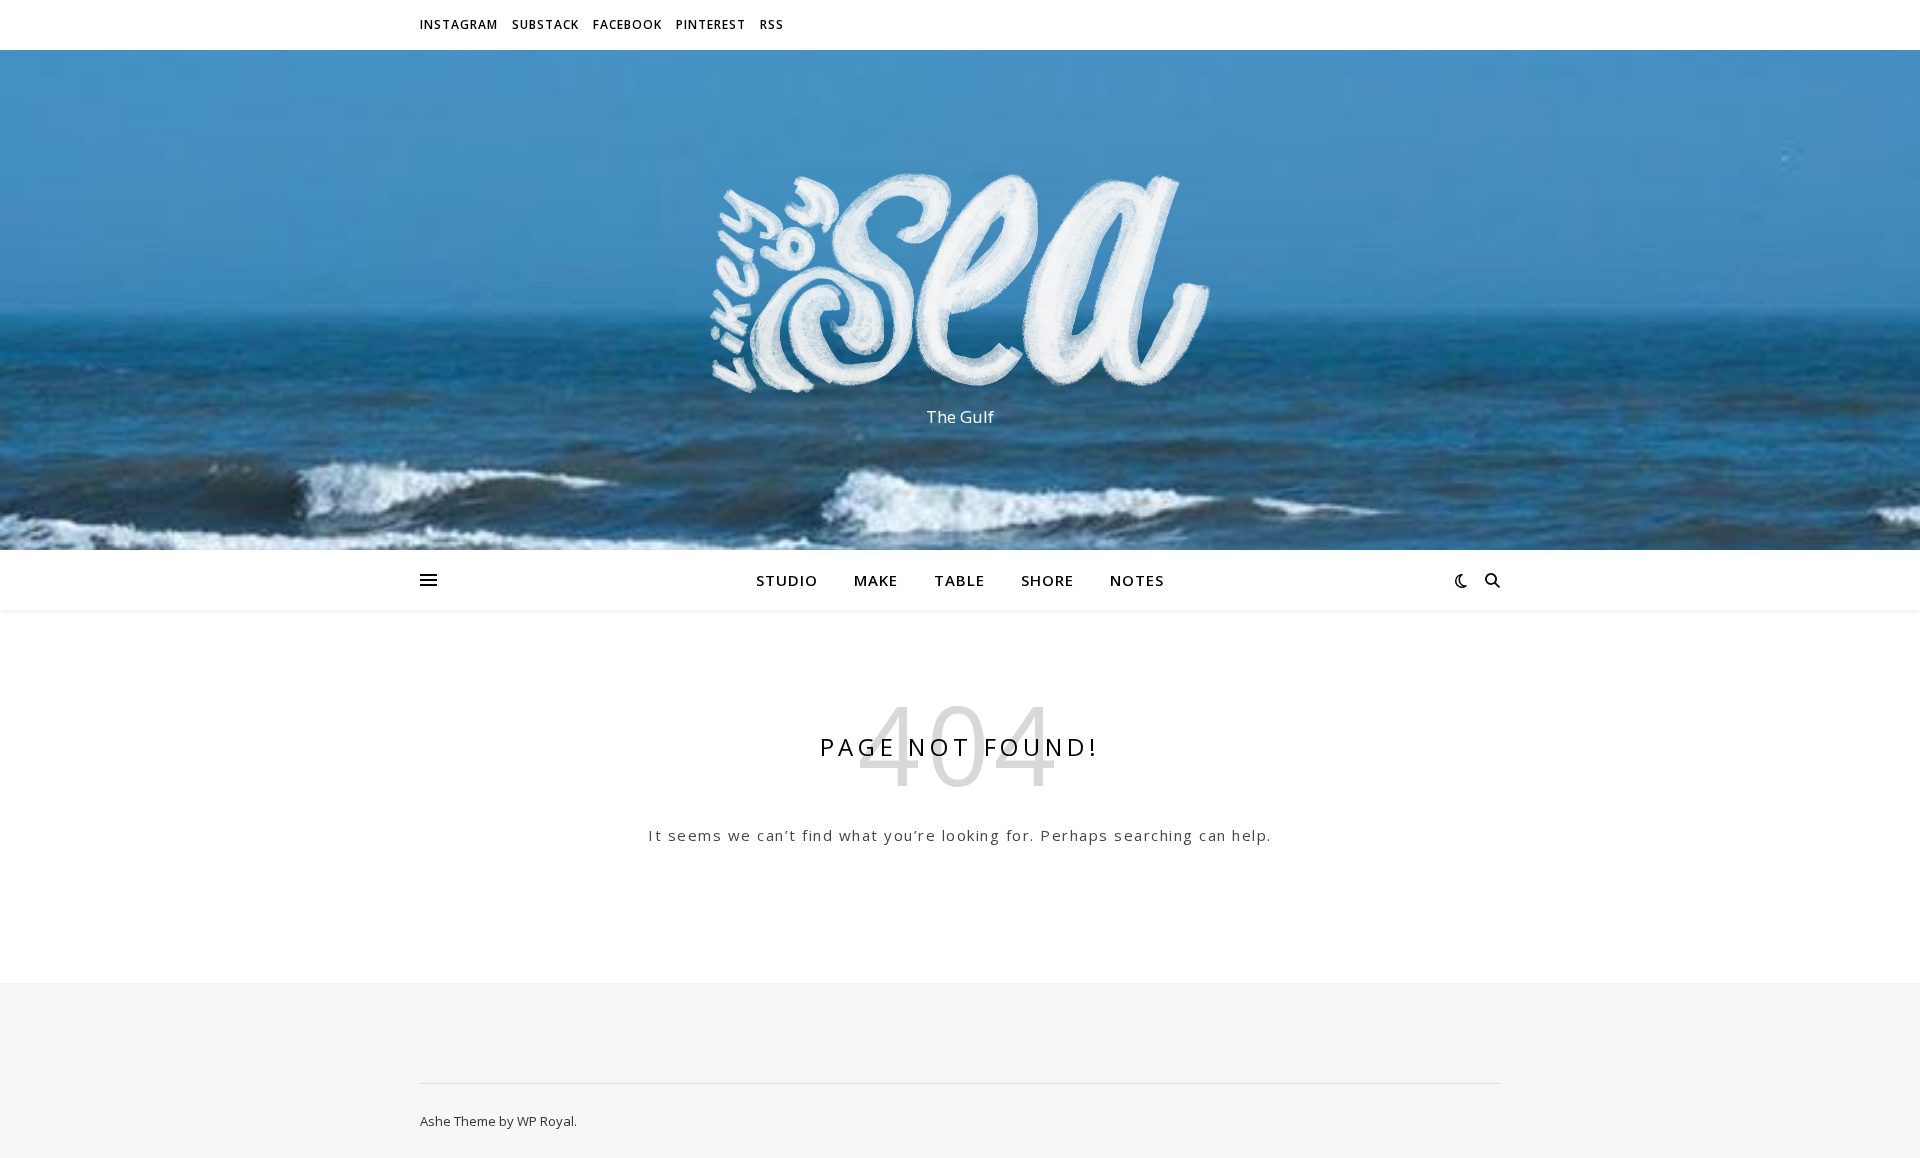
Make (876, 580)
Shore (1047, 580)
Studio (787, 580)
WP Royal (545, 1121)
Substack (545, 24)
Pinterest (711, 24)
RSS (772, 24)
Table (959, 580)
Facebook (627, 24)
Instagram (459, 24)
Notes (1137, 580)
